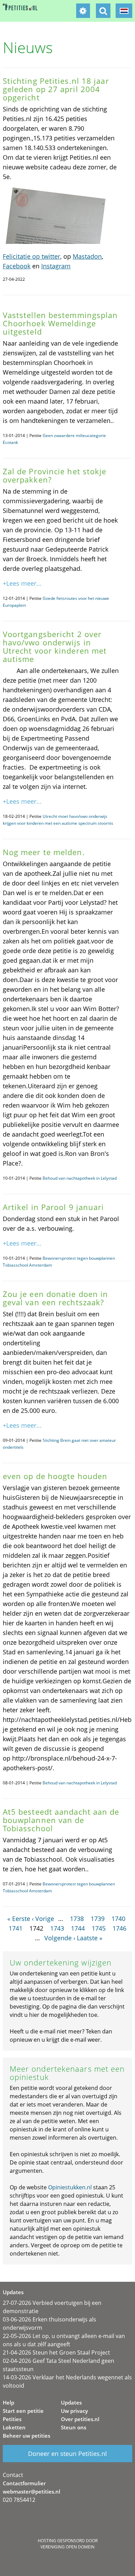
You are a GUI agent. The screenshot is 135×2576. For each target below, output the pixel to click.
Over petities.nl (80, 2419)
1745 (99, 1928)
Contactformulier (24, 2483)
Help (8, 2402)
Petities (12, 2419)
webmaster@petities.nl (31, 2491)
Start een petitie (23, 2411)
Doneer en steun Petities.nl (67, 2454)
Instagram (56, 266)
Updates (71, 2402)
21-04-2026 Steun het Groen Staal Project (56, 2352)
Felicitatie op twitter (31, 256)
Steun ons (74, 2427)
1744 (78, 1928)
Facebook (17, 266)
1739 (98, 1919)
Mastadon (87, 256)
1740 (118, 1919)
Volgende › (60, 1938)
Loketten (14, 2427)
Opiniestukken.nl (70, 2187)
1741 (16, 1928)
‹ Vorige (43, 1919)
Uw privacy (74, 2411)
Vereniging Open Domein (67, 2547)
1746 (119, 1928)
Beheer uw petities (26, 2436)
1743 (57, 1928)
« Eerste (19, 1919)
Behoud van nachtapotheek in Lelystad (80, 1178)
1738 (77, 1919)
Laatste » (90, 1938)
